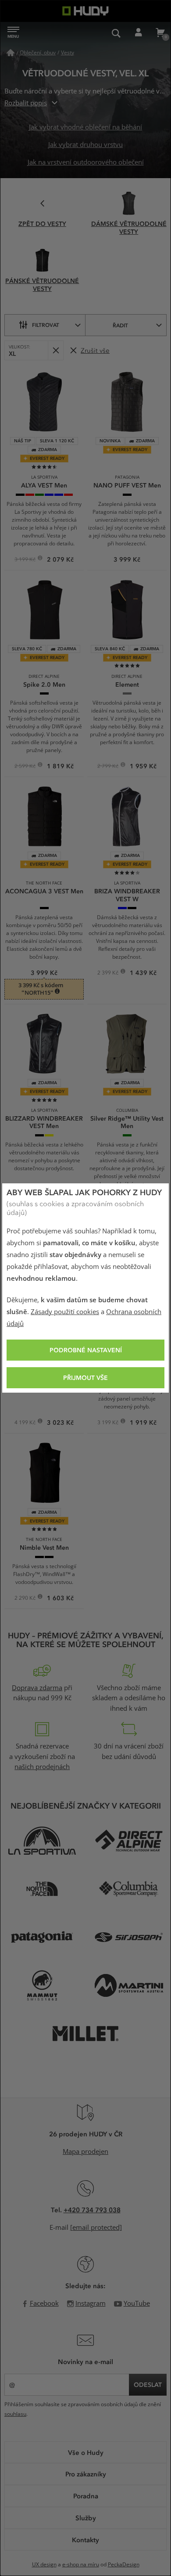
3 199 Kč (109, 1423)
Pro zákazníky (86, 2474)
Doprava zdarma (37, 1688)
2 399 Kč (109, 974)
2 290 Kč (26, 1599)
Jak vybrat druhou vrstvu (85, 145)
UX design (44, 2565)
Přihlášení (138, 33)
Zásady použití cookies (65, 1312)
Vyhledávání (116, 33)
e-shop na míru (81, 2565)
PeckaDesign (124, 2565)
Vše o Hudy (86, 2452)
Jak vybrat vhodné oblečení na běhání (85, 127)
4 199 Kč (26, 1423)
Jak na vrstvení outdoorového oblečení (86, 162)
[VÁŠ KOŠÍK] (160, 33)
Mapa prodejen (85, 2152)
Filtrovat (46, 325)
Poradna (86, 2496)
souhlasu (15, 2414)
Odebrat (55, 350)
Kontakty (85, 2540)
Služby (86, 2518)
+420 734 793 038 (92, 2210)
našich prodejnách (42, 1767)
